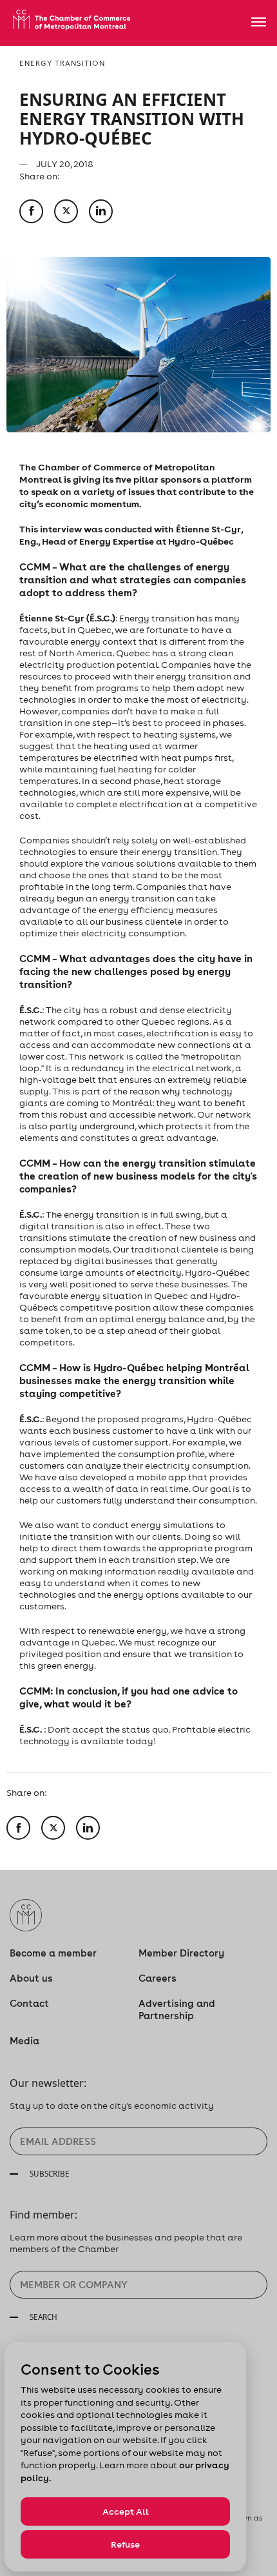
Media (24, 2041)
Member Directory (181, 1953)
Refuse (125, 2544)
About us (31, 1978)
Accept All (126, 2511)
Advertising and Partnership (177, 2009)
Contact (29, 2003)
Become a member (53, 1953)
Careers (158, 1978)
